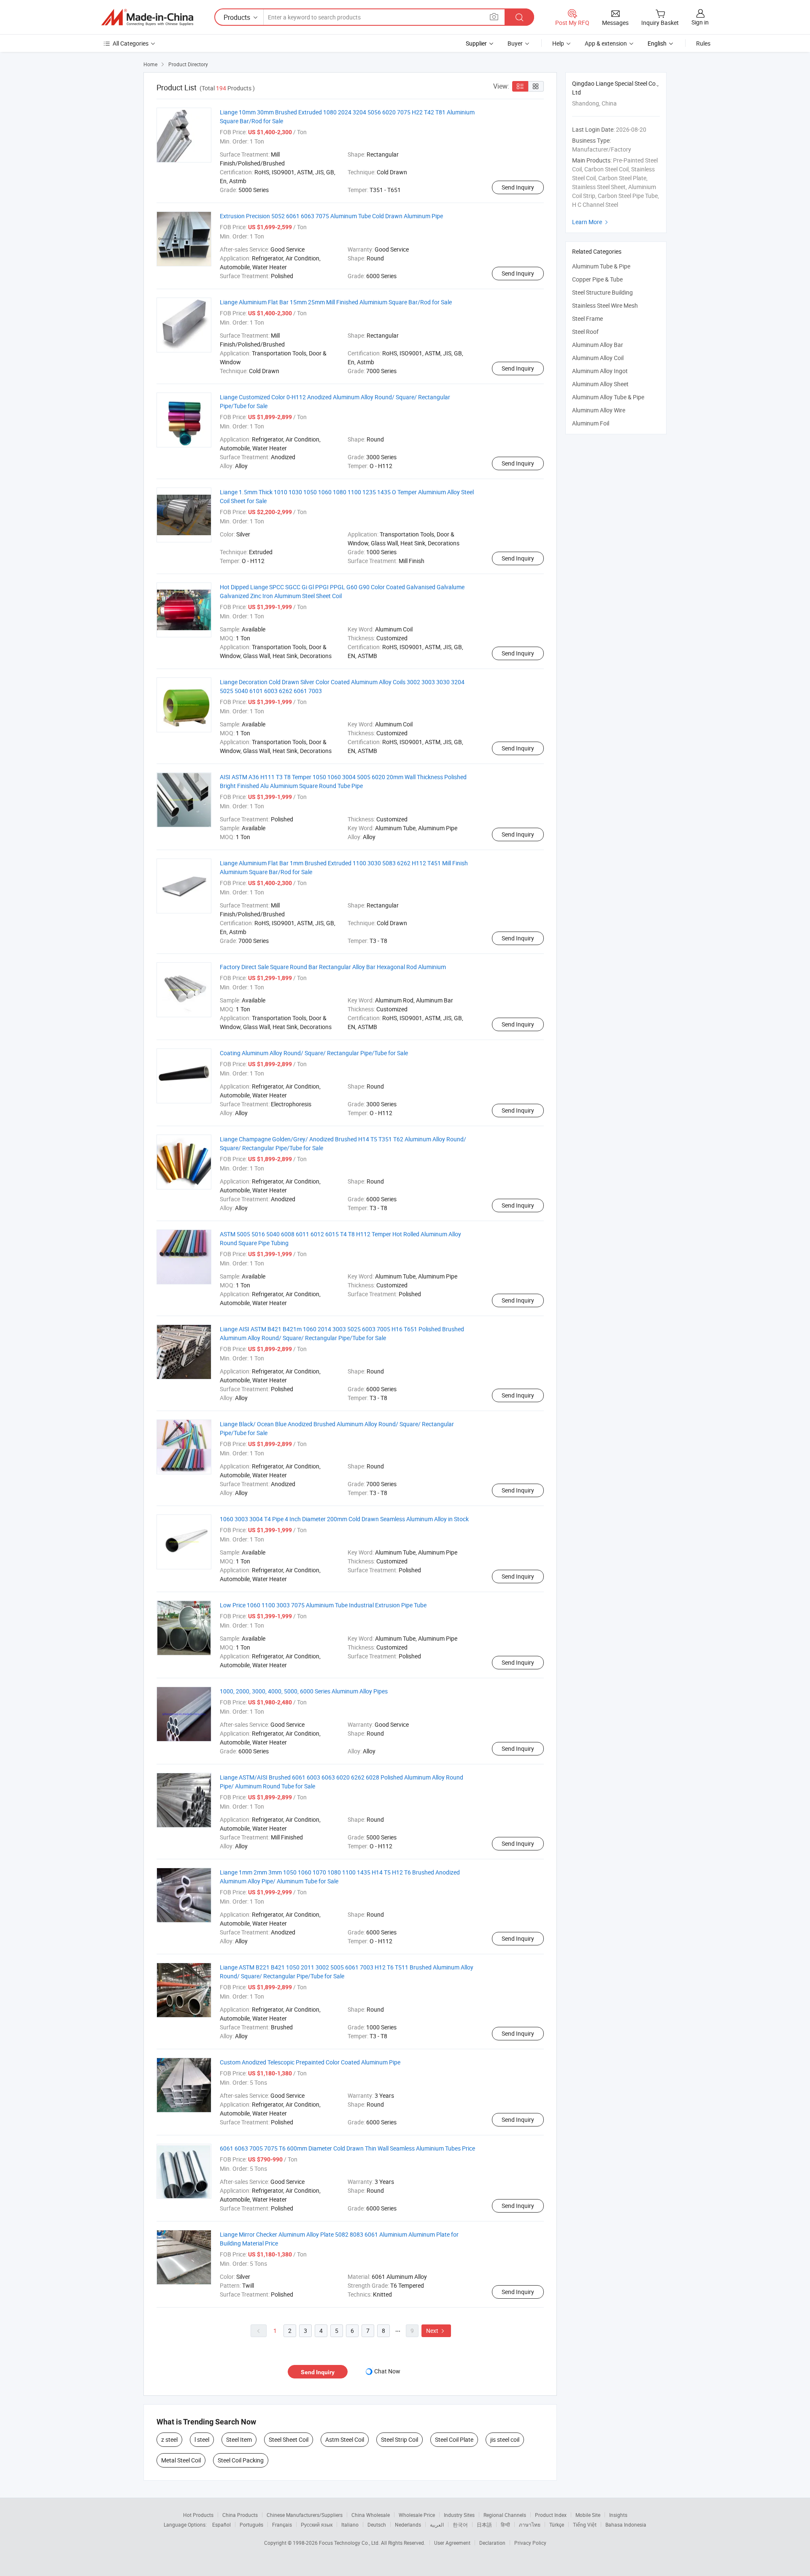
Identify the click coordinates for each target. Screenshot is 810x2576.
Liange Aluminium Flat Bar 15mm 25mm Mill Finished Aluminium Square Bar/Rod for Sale (336, 302)
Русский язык (317, 2525)
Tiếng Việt (585, 2525)
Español (221, 2525)
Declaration (492, 2543)
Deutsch (377, 2525)
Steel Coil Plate (454, 2439)
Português (251, 2525)
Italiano (350, 2525)
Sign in (700, 22)
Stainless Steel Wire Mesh (605, 305)
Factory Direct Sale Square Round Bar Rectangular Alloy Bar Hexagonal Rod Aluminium (333, 967)
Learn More (591, 222)
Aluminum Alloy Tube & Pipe (608, 397)
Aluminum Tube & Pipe (601, 266)
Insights (618, 2515)
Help (558, 43)
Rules (703, 43)
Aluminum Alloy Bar (598, 345)
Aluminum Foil (591, 423)
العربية (437, 2525)
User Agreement (452, 2543)
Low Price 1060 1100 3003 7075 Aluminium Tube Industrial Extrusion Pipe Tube (323, 1605)
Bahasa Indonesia (626, 2525)
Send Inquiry (518, 187)
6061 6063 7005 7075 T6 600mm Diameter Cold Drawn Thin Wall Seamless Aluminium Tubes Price (347, 2148)
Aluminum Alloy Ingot (600, 371)
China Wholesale (371, 2515)
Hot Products (198, 2515)
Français (282, 2525)
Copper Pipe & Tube (597, 279)
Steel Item (239, 2439)
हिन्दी (505, 2525)
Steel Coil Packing (241, 2460)
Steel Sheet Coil (289, 2439)
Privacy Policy (530, 2543)
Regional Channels (505, 2515)
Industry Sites (459, 2515)
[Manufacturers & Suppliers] (147, 17)
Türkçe (557, 2525)
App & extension (606, 43)
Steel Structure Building (602, 292)
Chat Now (387, 2371)
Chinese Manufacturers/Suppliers (305, 2515)
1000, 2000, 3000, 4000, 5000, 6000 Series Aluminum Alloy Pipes (304, 1691)
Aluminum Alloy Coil (598, 358)
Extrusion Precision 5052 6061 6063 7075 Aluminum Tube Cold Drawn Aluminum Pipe (331, 216)
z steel (169, 2439)
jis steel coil (505, 2439)
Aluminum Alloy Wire (599, 410)
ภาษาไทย (530, 2525)
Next (436, 2331)
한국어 (460, 2525)
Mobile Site (588, 2515)
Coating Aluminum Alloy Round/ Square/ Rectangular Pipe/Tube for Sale (314, 1053)
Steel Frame (587, 318)
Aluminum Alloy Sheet (600, 384)
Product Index (551, 2515)
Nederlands (408, 2525)
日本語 (484, 2525)
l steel (202, 2439)
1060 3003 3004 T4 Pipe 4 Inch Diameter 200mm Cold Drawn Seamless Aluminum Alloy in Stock (344, 1519)
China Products (240, 2515)
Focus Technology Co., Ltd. (350, 2543)
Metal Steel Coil (181, 2460)
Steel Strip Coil (400, 2439)
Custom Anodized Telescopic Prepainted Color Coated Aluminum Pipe (310, 2062)
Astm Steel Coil (345, 2439)
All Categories (131, 43)
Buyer (515, 43)
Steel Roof (585, 332)
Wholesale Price (417, 2515)
